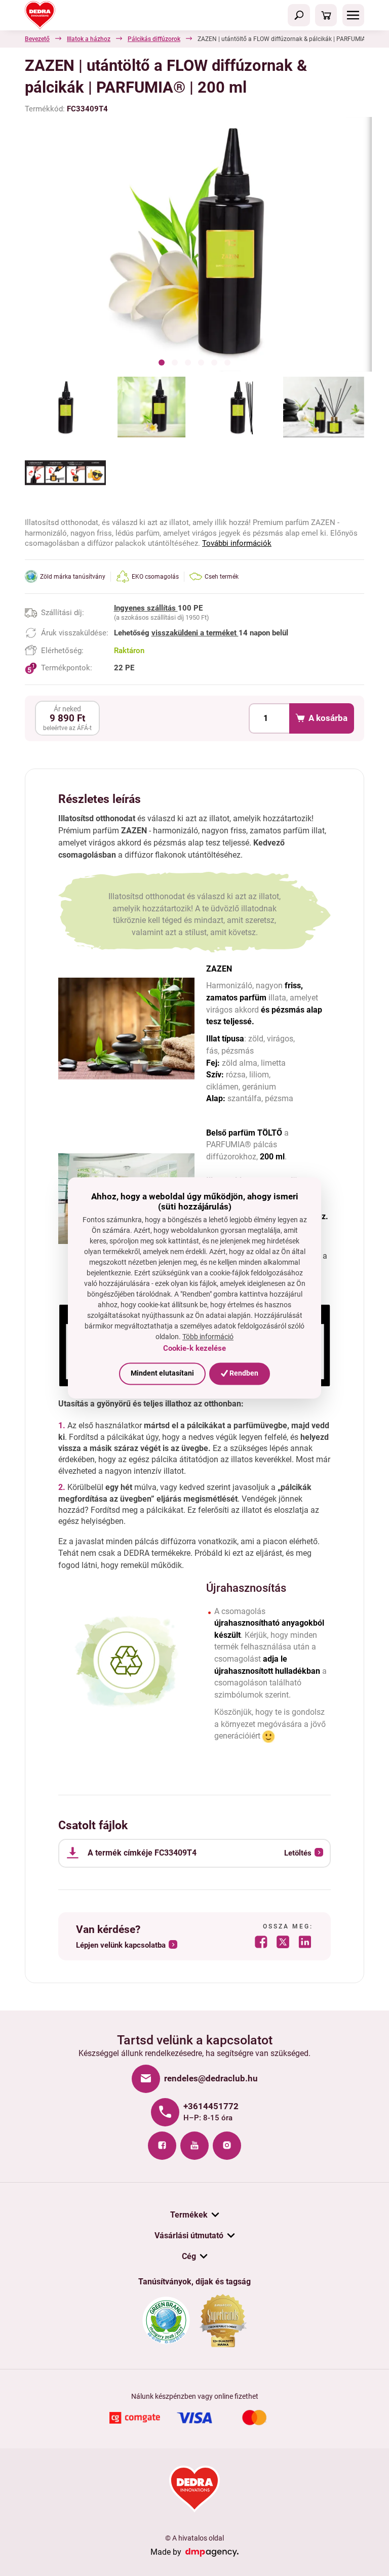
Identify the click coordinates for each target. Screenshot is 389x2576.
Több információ (208, 1337)
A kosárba (328, 718)
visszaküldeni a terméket (195, 633)
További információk (237, 543)
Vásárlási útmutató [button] (189, 2236)
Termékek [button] (189, 2215)
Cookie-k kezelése (194, 1348)
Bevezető (37, 39)
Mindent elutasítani (162, 1373)
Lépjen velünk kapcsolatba (121, 1945)
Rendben (243, 1373)
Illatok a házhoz (89, 39)
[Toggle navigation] (299, 15)
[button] (162, 364)
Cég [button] (189, 2256)
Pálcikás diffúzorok (154, 39)
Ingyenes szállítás (146, 608)
